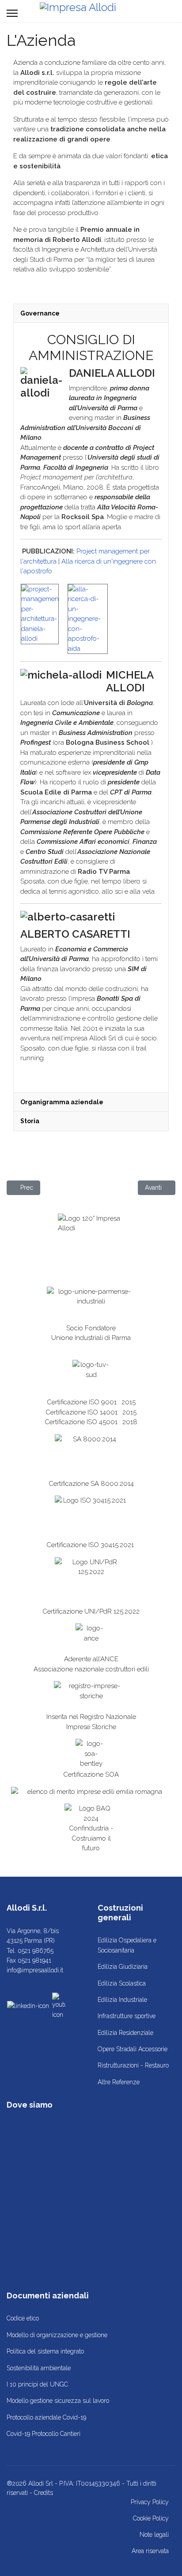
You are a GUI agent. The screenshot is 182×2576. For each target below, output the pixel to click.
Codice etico (23, 2318)
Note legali (154, 2535)
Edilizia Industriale (122, 2000)
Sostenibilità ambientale (39, 2368)
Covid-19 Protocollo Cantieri (44, 2434)
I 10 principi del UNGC (37, 2384)
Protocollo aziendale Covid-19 (46, 2417)
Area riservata (150, 2551)
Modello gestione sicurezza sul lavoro (58, 2401)
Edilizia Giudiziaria (123, 1967)
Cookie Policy (151, 2518)
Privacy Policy (150, 2502)
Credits (44, 2493)
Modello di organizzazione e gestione (57, 2335)
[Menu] (12, 13)
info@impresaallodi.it (35, 1970)
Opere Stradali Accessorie (133, 2049)
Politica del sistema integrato (45, 2351)
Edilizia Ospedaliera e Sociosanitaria (127, 1945)
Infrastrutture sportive (127, 2016)
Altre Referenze (119, 2082)
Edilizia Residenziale (125, 2033)
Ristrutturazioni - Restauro (133, 2065)
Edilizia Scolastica (122, 1983)
